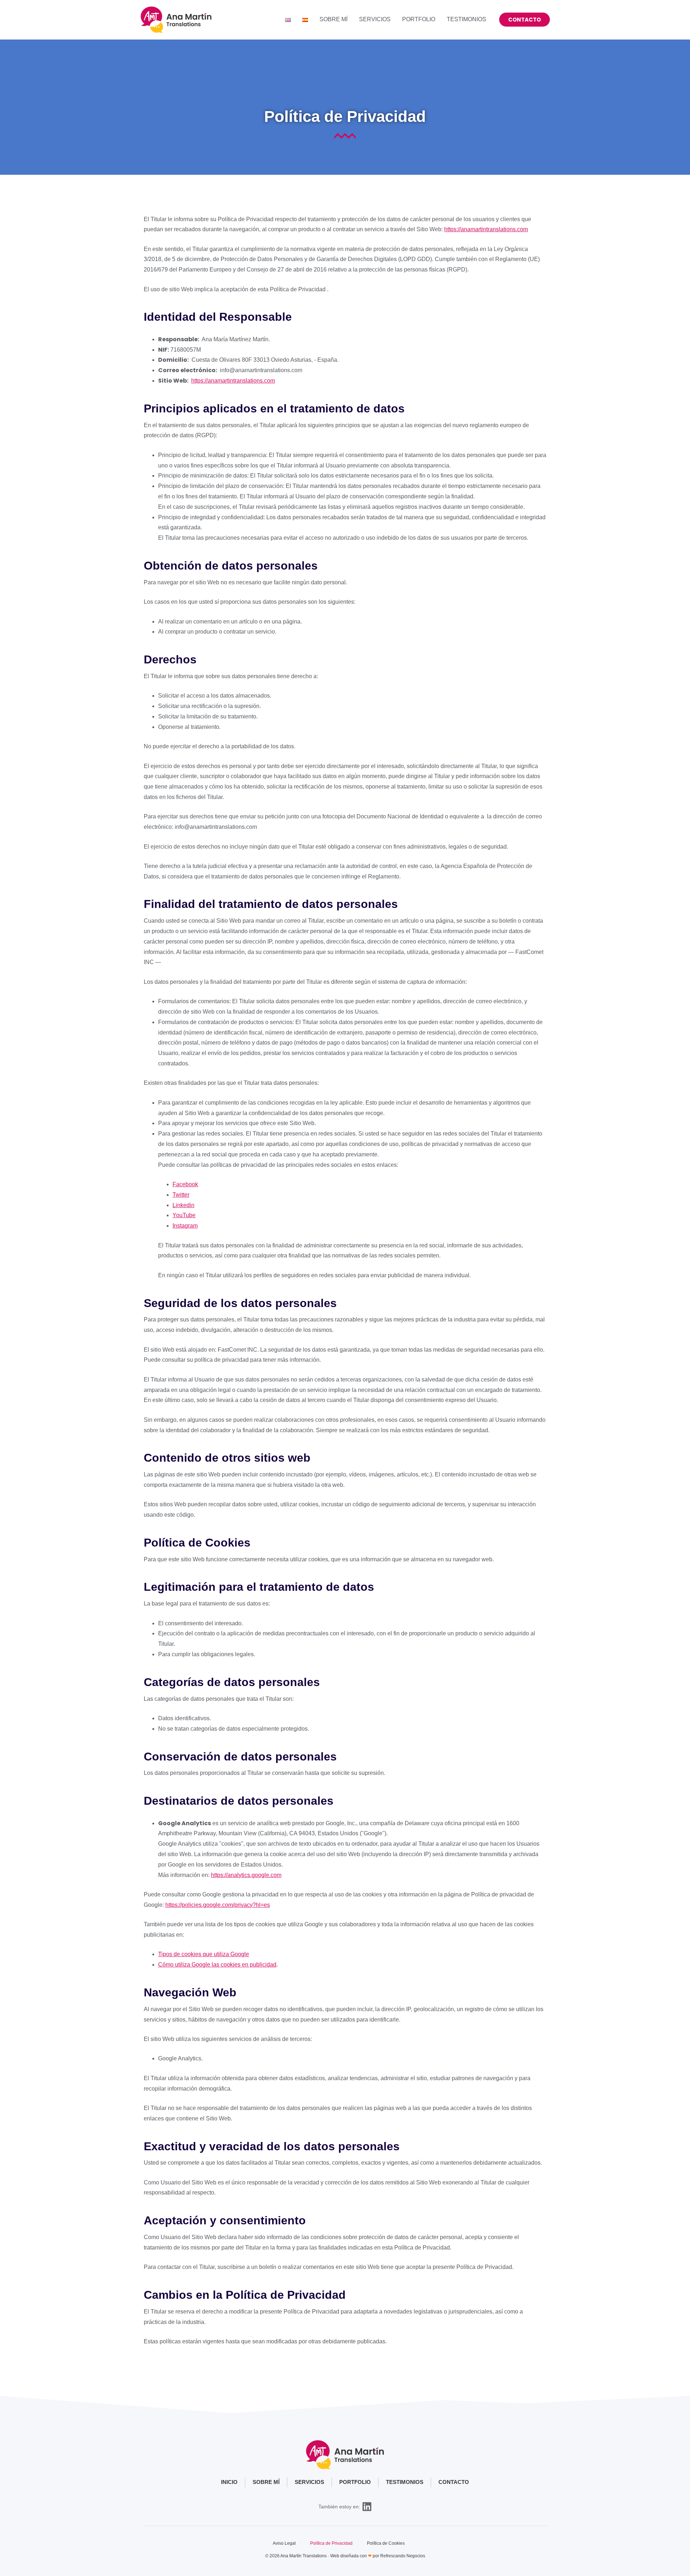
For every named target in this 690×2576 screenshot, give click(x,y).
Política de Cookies (386, 2543)
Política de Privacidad (331, 2543)
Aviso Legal (284, 2543)
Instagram (185, 1226)
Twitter (181, 1195)
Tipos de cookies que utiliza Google (204, 1954)
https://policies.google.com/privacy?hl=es (218, 1905)
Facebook (185, 1184)
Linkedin (183, 1205)
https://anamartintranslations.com (486, 229)
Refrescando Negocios (403, 2556)
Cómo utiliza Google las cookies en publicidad (217, 1965)
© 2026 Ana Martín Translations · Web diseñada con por (323, 2556)
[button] (525, 20)
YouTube (184, 1215)
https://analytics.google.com (246, 1875)
